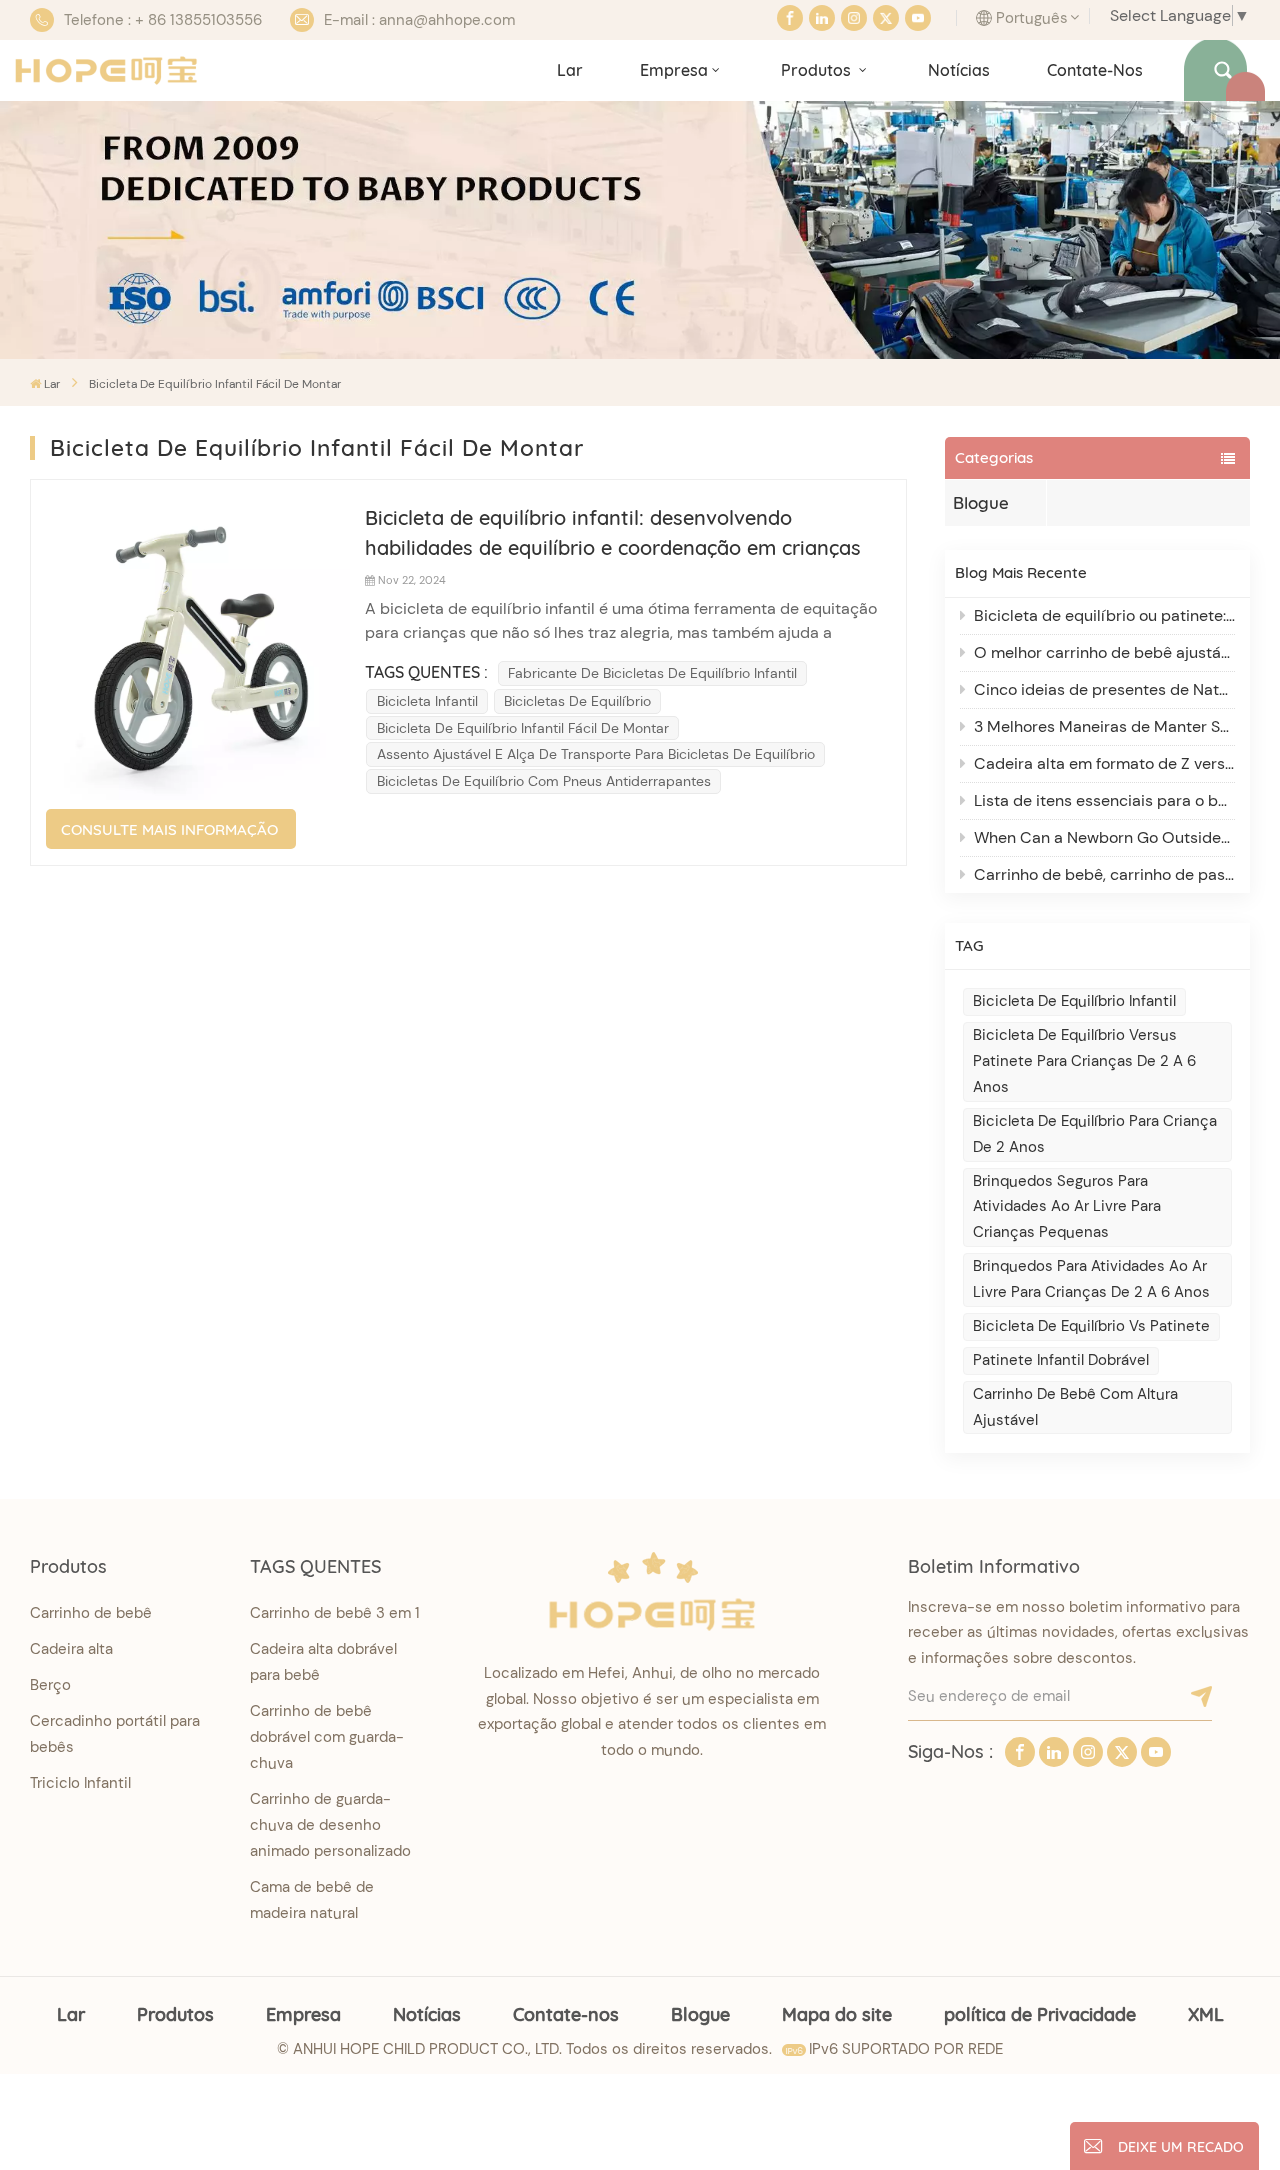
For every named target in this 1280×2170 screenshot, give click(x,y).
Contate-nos (1095, 70)
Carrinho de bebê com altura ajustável (1075, 1407)
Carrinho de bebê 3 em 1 (335, 1613)
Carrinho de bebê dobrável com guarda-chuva (327, 1737)
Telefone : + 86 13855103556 (163, 20)
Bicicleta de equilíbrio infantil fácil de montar (523, 728)
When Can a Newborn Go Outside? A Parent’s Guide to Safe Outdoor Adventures (1104, 837)
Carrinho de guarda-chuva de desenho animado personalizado (330, 1825)
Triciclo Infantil (80, 1783)
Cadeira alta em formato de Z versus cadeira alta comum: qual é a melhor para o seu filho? (1104, 763)
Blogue (981, 502)
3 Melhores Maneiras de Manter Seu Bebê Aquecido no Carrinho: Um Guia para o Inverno (1104, 726)
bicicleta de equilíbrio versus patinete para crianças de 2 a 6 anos (1084, 1061)
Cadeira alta (71, 1649)
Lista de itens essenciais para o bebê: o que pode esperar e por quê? (1104, 800)
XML (1206, 2014)
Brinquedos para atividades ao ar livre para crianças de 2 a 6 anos (1091, 1279)
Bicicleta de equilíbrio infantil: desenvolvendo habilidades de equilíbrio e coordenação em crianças (613, 532)
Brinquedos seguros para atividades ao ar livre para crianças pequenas (1067, 1207)
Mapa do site (837, 2014)
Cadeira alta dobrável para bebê (323, 1662)
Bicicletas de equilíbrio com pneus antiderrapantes (544, 781)
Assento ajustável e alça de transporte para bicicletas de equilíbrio (596, 754)
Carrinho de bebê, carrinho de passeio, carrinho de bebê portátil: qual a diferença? (1104, 874)
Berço (50, 1685)
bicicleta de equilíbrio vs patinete (1091, 1326)
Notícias (959, 70)
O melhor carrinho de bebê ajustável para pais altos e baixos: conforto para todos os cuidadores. (1104, 652)
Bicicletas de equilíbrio (577, 701)
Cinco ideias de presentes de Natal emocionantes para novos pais (1104, 689)
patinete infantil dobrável (1061, 1360)
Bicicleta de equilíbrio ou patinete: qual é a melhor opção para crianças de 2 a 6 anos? (1104, 615)
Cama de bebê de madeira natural (312, 1900)
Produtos (818, 70)
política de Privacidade (1040, 2014)
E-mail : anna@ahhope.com (419, 20)
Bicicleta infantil (427, 701)
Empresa (674, 70)
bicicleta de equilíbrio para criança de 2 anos (1095, 1134)
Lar (570, 70)
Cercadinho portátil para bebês (115, 1734)
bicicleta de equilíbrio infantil (1074, 1001)
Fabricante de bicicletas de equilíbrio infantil (652, 673)
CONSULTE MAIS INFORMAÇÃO (169, 829)
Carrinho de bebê (91, 1613)
